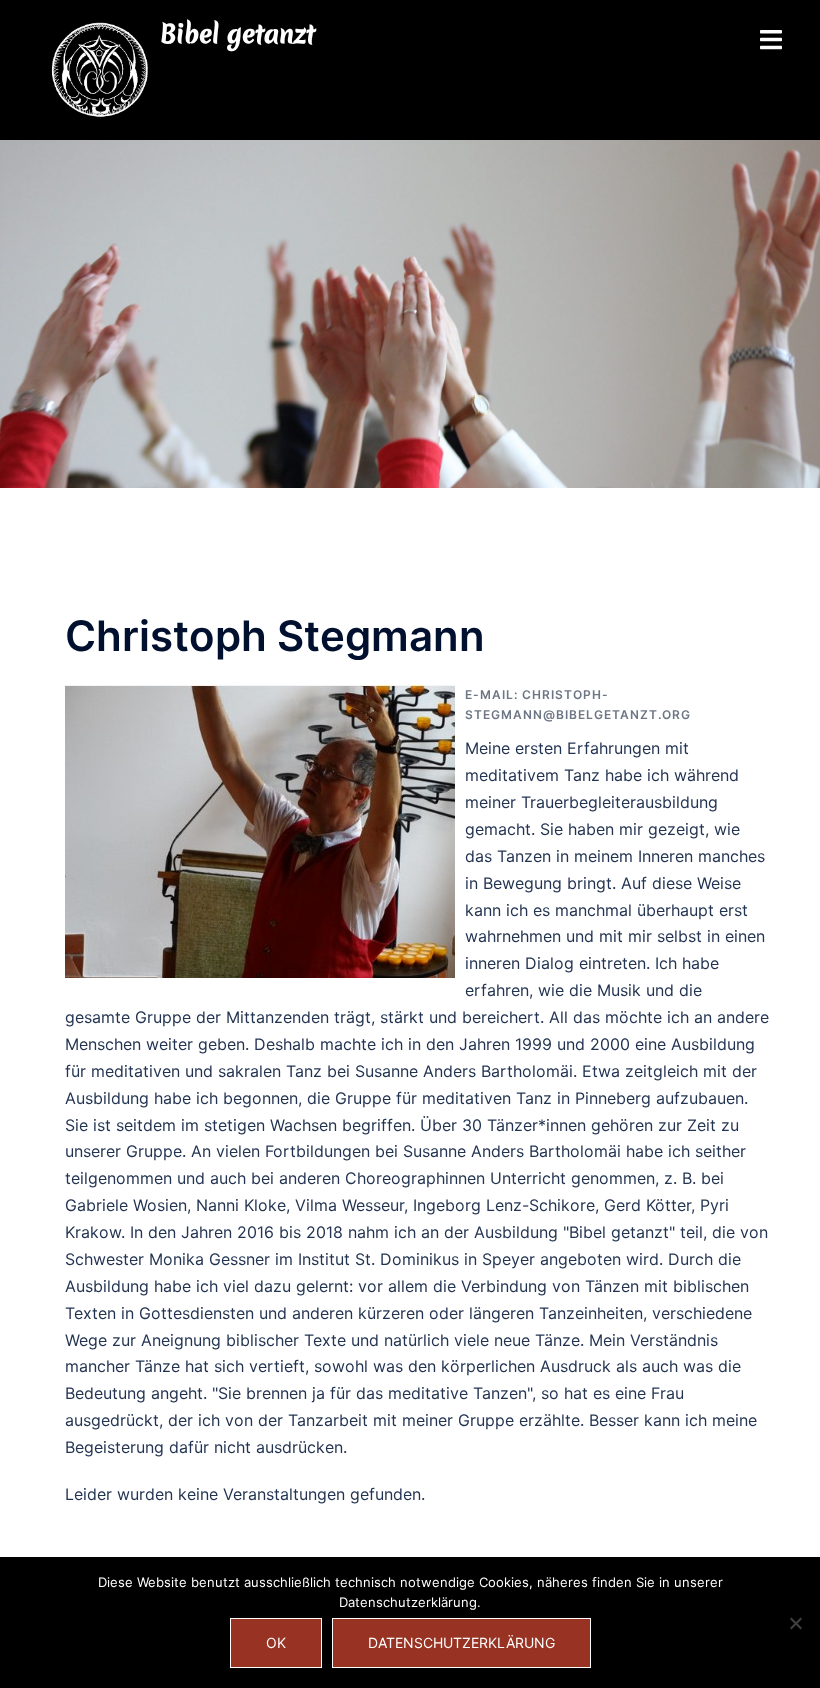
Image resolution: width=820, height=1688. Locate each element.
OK (276, 1642)
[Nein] (795, 1623)
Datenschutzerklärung (461, 1642)
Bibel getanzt (237, 34)
